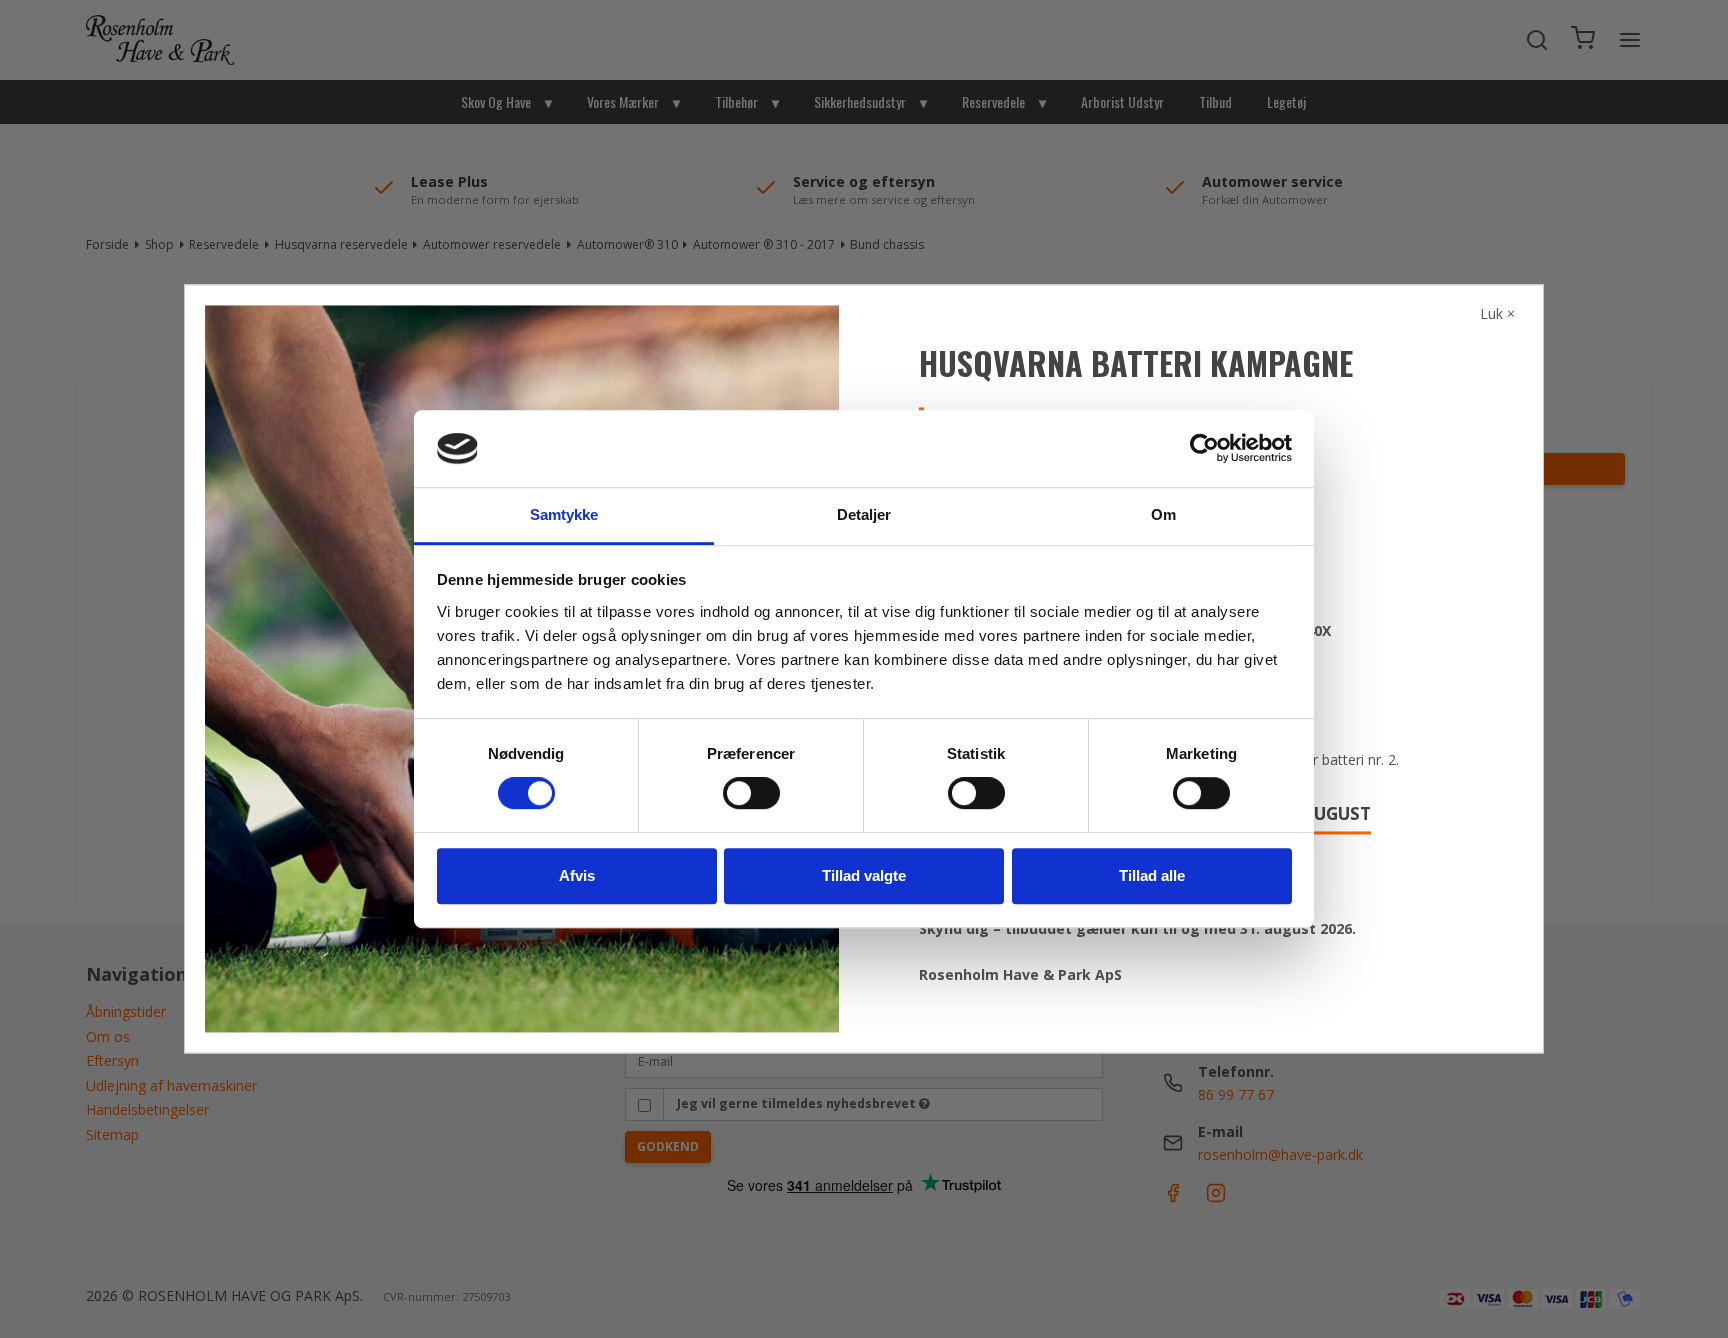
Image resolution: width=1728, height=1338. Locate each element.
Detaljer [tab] (864, 514)
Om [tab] (1163, 514)
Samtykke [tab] (564, 514)
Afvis (577, 875)
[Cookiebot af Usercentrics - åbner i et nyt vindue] (1204, 449)
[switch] (751, 793)
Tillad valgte (864, 875)
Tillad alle (1152, 875)
